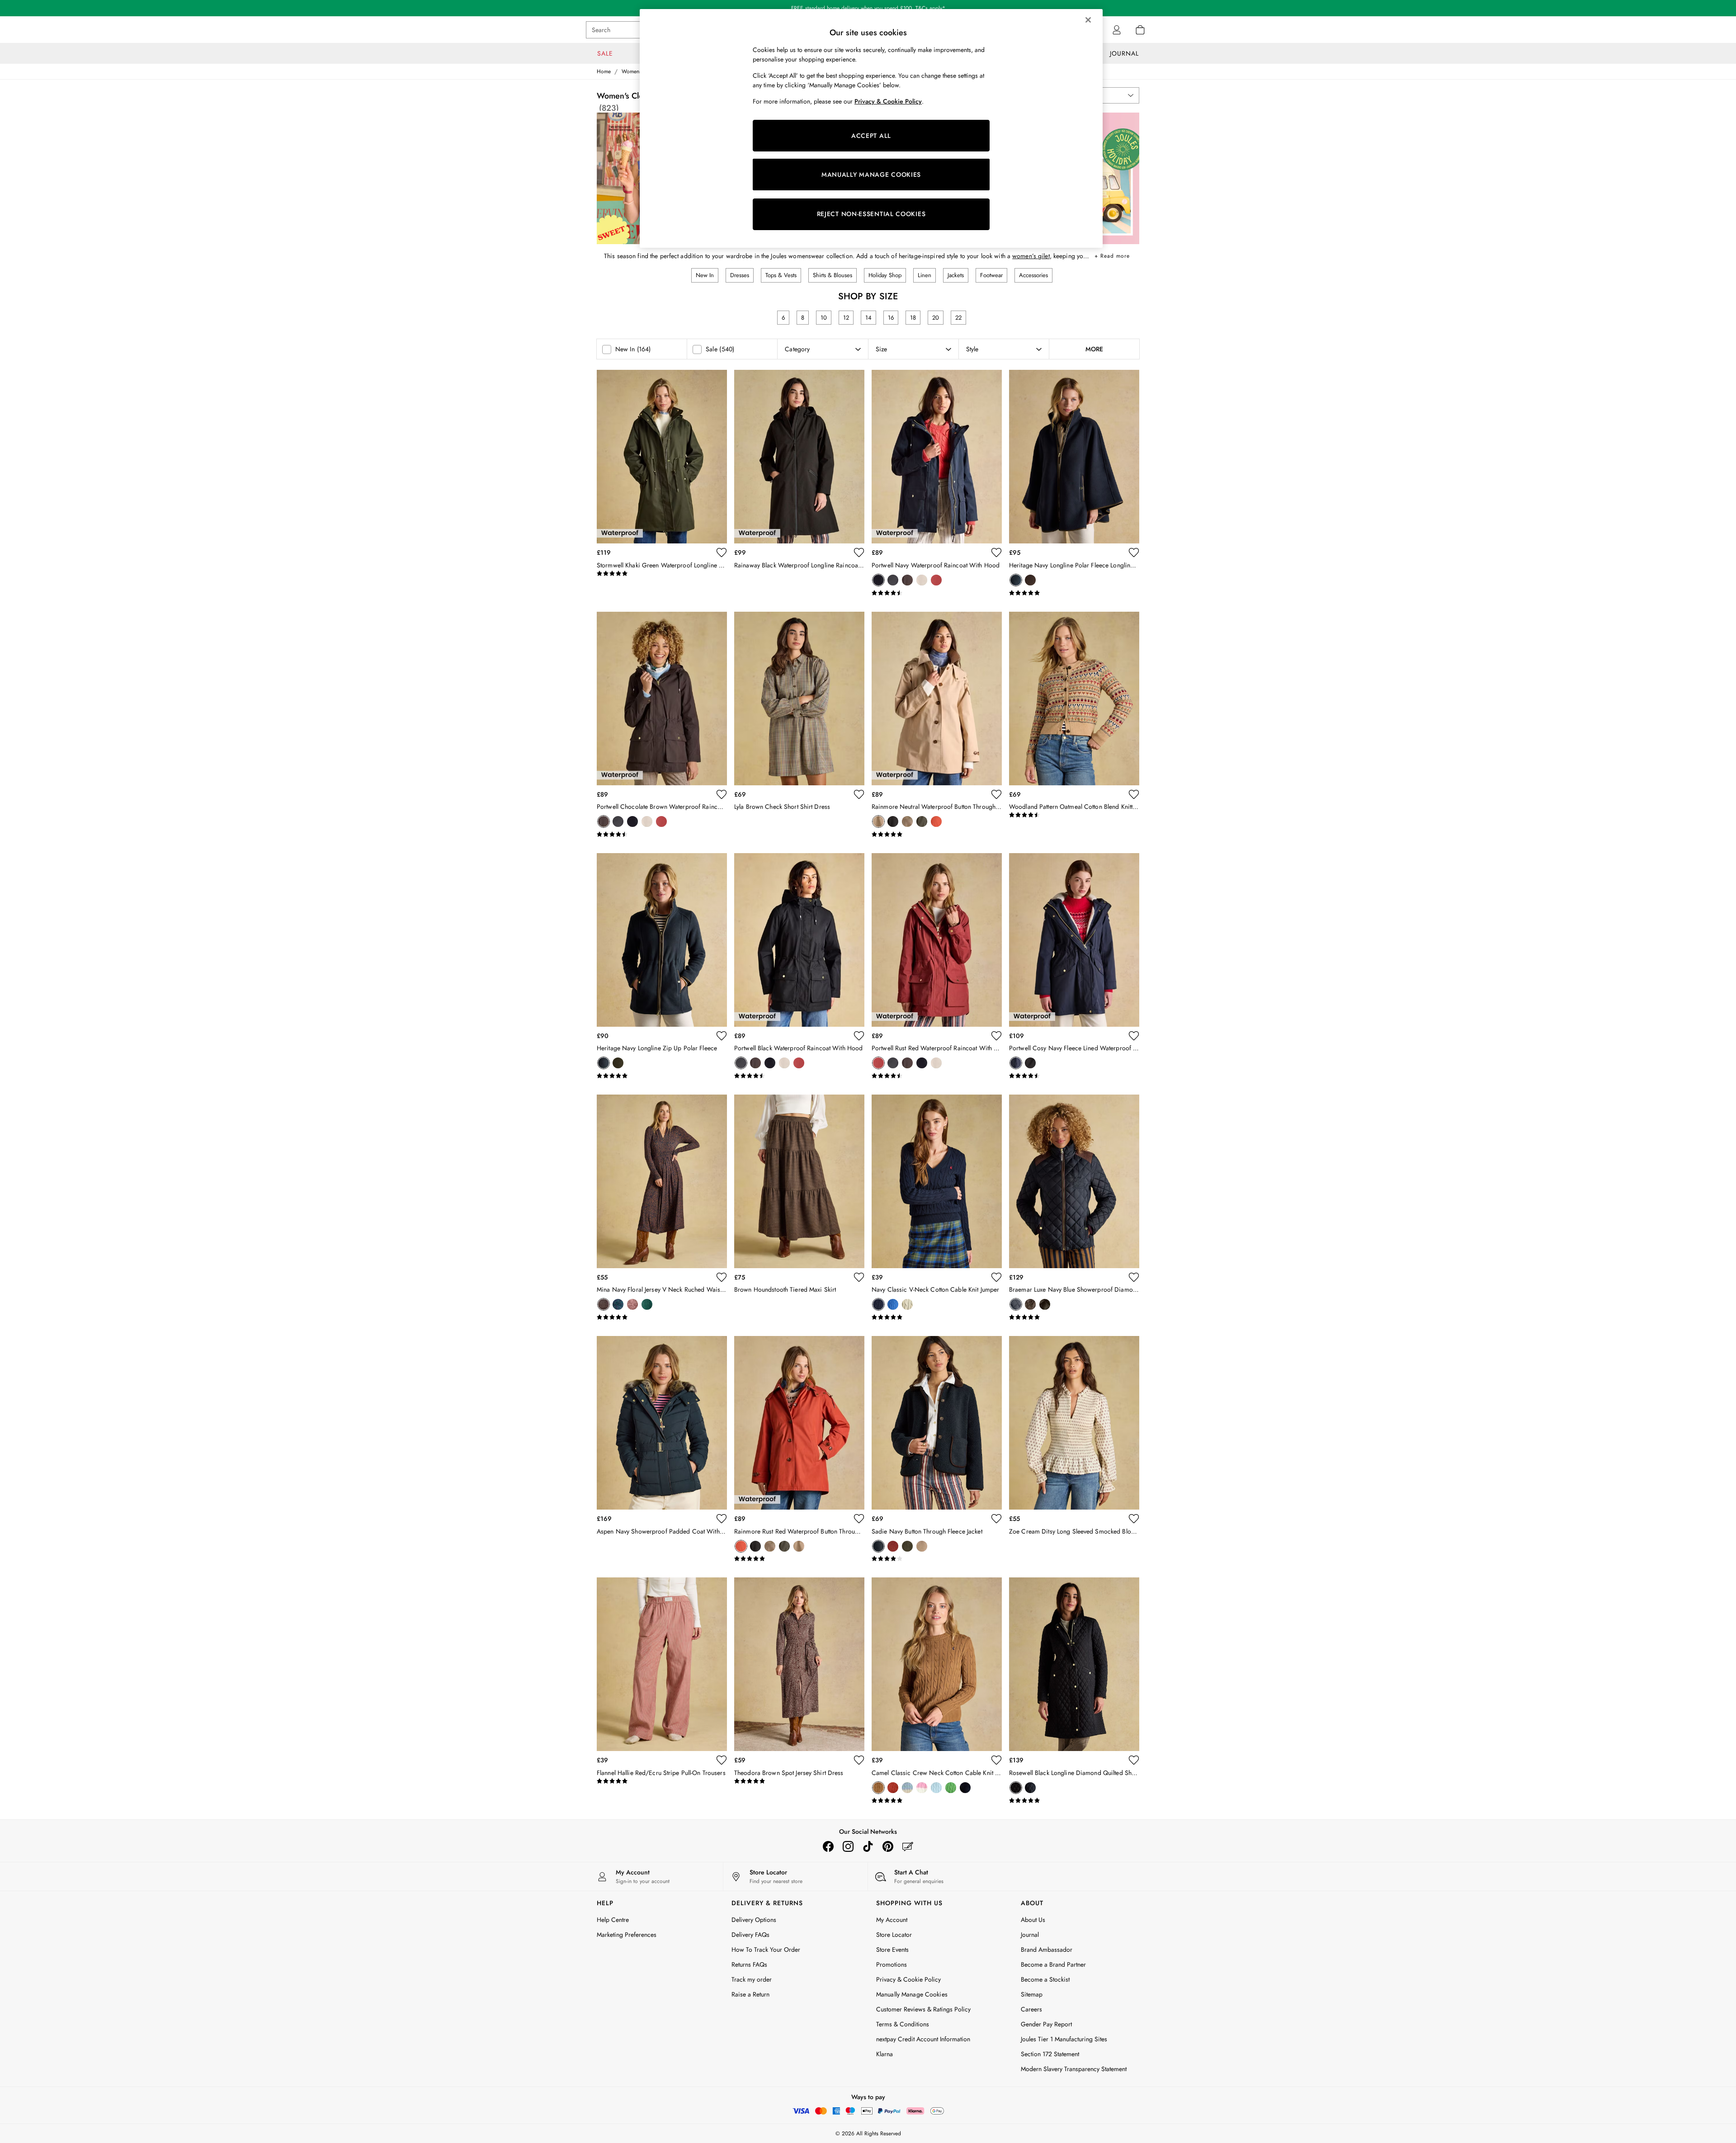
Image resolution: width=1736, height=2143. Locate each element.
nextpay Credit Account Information (923, 2039)
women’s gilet (1031, 256)
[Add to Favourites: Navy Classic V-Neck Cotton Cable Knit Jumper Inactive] (996, 1277)
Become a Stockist (1045, 1979)
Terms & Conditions (903, 2024)
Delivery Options (754, 1920)
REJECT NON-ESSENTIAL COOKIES (871, 214)
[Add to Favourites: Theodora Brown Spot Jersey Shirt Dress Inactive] (859, 1760)
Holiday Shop (885, 275)
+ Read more (1112, 254)
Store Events (892, 1949)
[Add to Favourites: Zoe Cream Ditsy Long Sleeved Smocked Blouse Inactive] (1134, 1519)
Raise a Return (750, 1994)
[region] (871, 128)
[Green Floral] (647, 1304)
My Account (892, 1920)
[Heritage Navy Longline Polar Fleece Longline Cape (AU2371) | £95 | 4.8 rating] (1074, 593)
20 (936, 318)
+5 (980, 1788)
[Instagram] (848, 1846)
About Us (1033, 1920)
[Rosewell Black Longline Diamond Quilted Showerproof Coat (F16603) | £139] (1074, 1664)
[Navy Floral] (604, 1304)
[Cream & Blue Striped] (907, 1788)
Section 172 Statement (1050, 2054)
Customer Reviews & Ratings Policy (923, 2009)
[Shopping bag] (1140, 30)
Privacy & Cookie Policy (908, 1979)
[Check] (907, 821)
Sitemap (1032, 1994)
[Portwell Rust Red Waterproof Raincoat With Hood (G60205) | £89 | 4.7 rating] (937, 1076)
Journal (1030, 1935)
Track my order (752, 1979)
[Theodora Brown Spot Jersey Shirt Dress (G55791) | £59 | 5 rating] (799, 1781)
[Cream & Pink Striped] (922, 1788)
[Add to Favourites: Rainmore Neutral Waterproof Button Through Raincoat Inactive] (996, 794)
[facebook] (828, 1846)
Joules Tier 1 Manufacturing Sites (1064, 2039)
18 (913, 318)
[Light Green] (951, 1788)
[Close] (1088, 20)
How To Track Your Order (766, 1949)
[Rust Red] (936, 580)
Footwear (991, 275)
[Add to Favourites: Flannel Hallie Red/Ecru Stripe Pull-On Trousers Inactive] (722, 1760)
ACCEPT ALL (871, 136)
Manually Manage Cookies (912, 1994)
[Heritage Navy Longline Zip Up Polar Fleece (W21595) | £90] (662, 940)
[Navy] (878, 580)
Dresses (740, 275)
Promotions (892, 1964)
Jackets (956, 275)
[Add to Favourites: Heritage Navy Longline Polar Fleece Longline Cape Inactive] (1134, 552)
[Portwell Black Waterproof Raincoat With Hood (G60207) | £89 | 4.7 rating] (799, 1076)
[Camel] (878, 1788)
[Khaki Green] (922, 821)
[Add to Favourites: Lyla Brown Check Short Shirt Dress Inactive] (859, 794)
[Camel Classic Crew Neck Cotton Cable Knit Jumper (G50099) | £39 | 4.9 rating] (937, 1801)
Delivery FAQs (750, 1935)
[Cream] (907, 1304)
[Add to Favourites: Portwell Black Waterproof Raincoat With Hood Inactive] (859, 1036)
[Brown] (632, 1304)
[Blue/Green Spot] (618, 1304)
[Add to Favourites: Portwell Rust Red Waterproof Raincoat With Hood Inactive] (996, 1036)
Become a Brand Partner (1053, 1964)
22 (958, 318)
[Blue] (893, 1304)
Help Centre (613, 1920)
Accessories (1033, 275)
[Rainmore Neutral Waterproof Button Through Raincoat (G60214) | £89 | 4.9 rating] (937, 835)
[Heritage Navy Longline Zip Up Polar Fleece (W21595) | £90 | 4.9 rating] (662, 1076)
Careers (1031, 2009)
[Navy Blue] (1016, 1304)
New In (705, 275)
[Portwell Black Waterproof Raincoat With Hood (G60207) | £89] (799, 940)
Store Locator (894, 1935)
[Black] (893, 580)
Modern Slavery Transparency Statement (1074, 2069)
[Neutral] (922, 580)
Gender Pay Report (1046, 2024)
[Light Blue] (936, 1788)
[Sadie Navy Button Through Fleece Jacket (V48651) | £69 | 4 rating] (937, 1559)
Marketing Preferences (627, 1935)
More (1094, 349)
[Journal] (908, 1846)
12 (846, 318)
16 (891, 318)
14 (868, 318)
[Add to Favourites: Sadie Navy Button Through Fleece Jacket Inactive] (996, 1519)
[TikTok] (868, 1846)
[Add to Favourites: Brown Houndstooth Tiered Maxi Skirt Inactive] (859, 1277)
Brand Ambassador (1047, 1949)
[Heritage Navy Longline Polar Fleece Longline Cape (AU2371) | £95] (1074, 457)
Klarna (885, 2054)
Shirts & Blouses (833, 275)
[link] (1117, 30)
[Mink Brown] (922, 1546)
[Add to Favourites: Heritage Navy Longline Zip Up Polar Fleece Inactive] (722, 1036)
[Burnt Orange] (893, 1546)
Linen (925, 275)
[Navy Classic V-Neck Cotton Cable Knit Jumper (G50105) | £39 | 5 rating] (937, 1317)
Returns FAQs (749, 1964)
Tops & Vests (781, 275)
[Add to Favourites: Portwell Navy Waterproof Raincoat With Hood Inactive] (996, 552)
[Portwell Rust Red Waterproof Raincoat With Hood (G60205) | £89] (937, 940)
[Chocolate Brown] (907, 580)
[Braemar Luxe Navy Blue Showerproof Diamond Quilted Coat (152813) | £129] (1074, 1181)
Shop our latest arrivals (868, 8)
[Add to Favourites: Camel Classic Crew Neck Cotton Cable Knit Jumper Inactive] (996, 1760)
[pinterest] (888, 1846)
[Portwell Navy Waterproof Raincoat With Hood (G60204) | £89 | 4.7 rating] (937, 593)
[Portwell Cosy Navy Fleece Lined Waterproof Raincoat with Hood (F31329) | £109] (1074, 940)
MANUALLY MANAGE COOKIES (871, 175)
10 (824, 318)
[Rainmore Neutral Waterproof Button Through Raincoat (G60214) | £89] (937, 699)
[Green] (618, 1063)
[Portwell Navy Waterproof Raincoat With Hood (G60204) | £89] (937, 457)
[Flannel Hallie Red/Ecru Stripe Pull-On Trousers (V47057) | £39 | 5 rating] (662, 1781)
